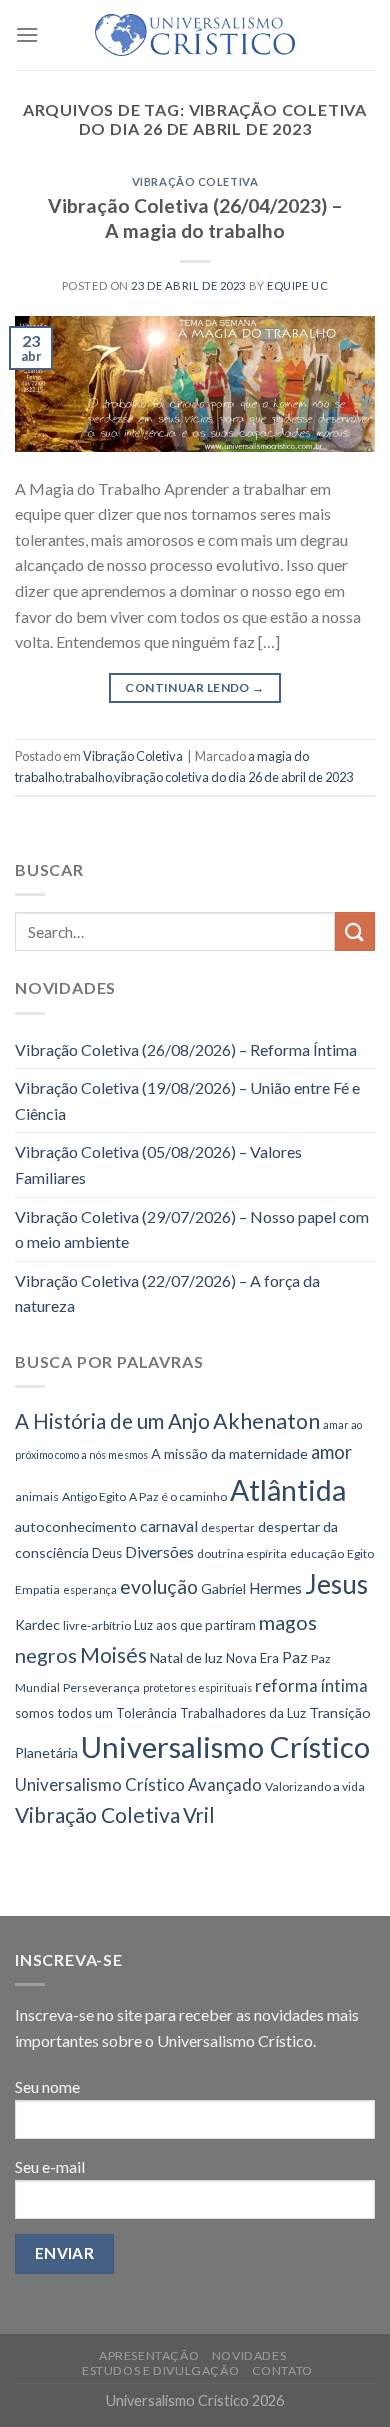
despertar (228, 1527)
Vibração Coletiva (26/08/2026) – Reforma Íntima (186, 1049)
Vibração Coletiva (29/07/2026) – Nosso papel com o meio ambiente (192, 1229)
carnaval (169, 1525)
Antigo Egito (94, 1496)
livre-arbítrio (97, 1625)
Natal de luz (186, 1657)
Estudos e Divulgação (160, 2370)
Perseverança (101, 1687)
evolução (159, 1586)
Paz (295, 1656)
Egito (360, 1553)
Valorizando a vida (315, 1786)
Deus (107, 1553)
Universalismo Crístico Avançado (138, 1784)
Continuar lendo (194, 687)
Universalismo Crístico (225, 1746)
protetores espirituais (197, 1687)
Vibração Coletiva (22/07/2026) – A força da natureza (167, 1293)
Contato (282, 2370)
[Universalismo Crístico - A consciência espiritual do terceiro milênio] (195, 35)
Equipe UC (297, 285)
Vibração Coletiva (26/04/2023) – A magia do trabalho (195, 218)
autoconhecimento (76, 1526)
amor (331, 1452)
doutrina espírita (242, 1553)
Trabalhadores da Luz (243, 1713)
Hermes (275, 1588)
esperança (90, 1589)
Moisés (113, 1654)
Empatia (37, 1589)
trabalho (88, 777)
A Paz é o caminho (178, 1496)
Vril (199, 1815)
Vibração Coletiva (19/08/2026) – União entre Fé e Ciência (187, 1100)
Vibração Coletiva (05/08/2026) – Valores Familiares (158, 1164)
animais (37, 1496)
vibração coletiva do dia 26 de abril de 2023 (233, 777)
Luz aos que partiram (195, 1625)
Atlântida (288, 1490)
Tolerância (146, 1713)
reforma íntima (311, 1685)
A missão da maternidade (229, 1453)
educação (317, 1553)
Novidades (249, 2355)
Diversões (159, 1551)
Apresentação (149, 2355)
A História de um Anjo (112, 1421)
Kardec (37, 1624)
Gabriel (223, 1588)
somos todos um (64, 1713)
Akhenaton (266, 1421)
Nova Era (252, 1658)
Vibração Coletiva (195, 181)
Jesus (336, 1584)
